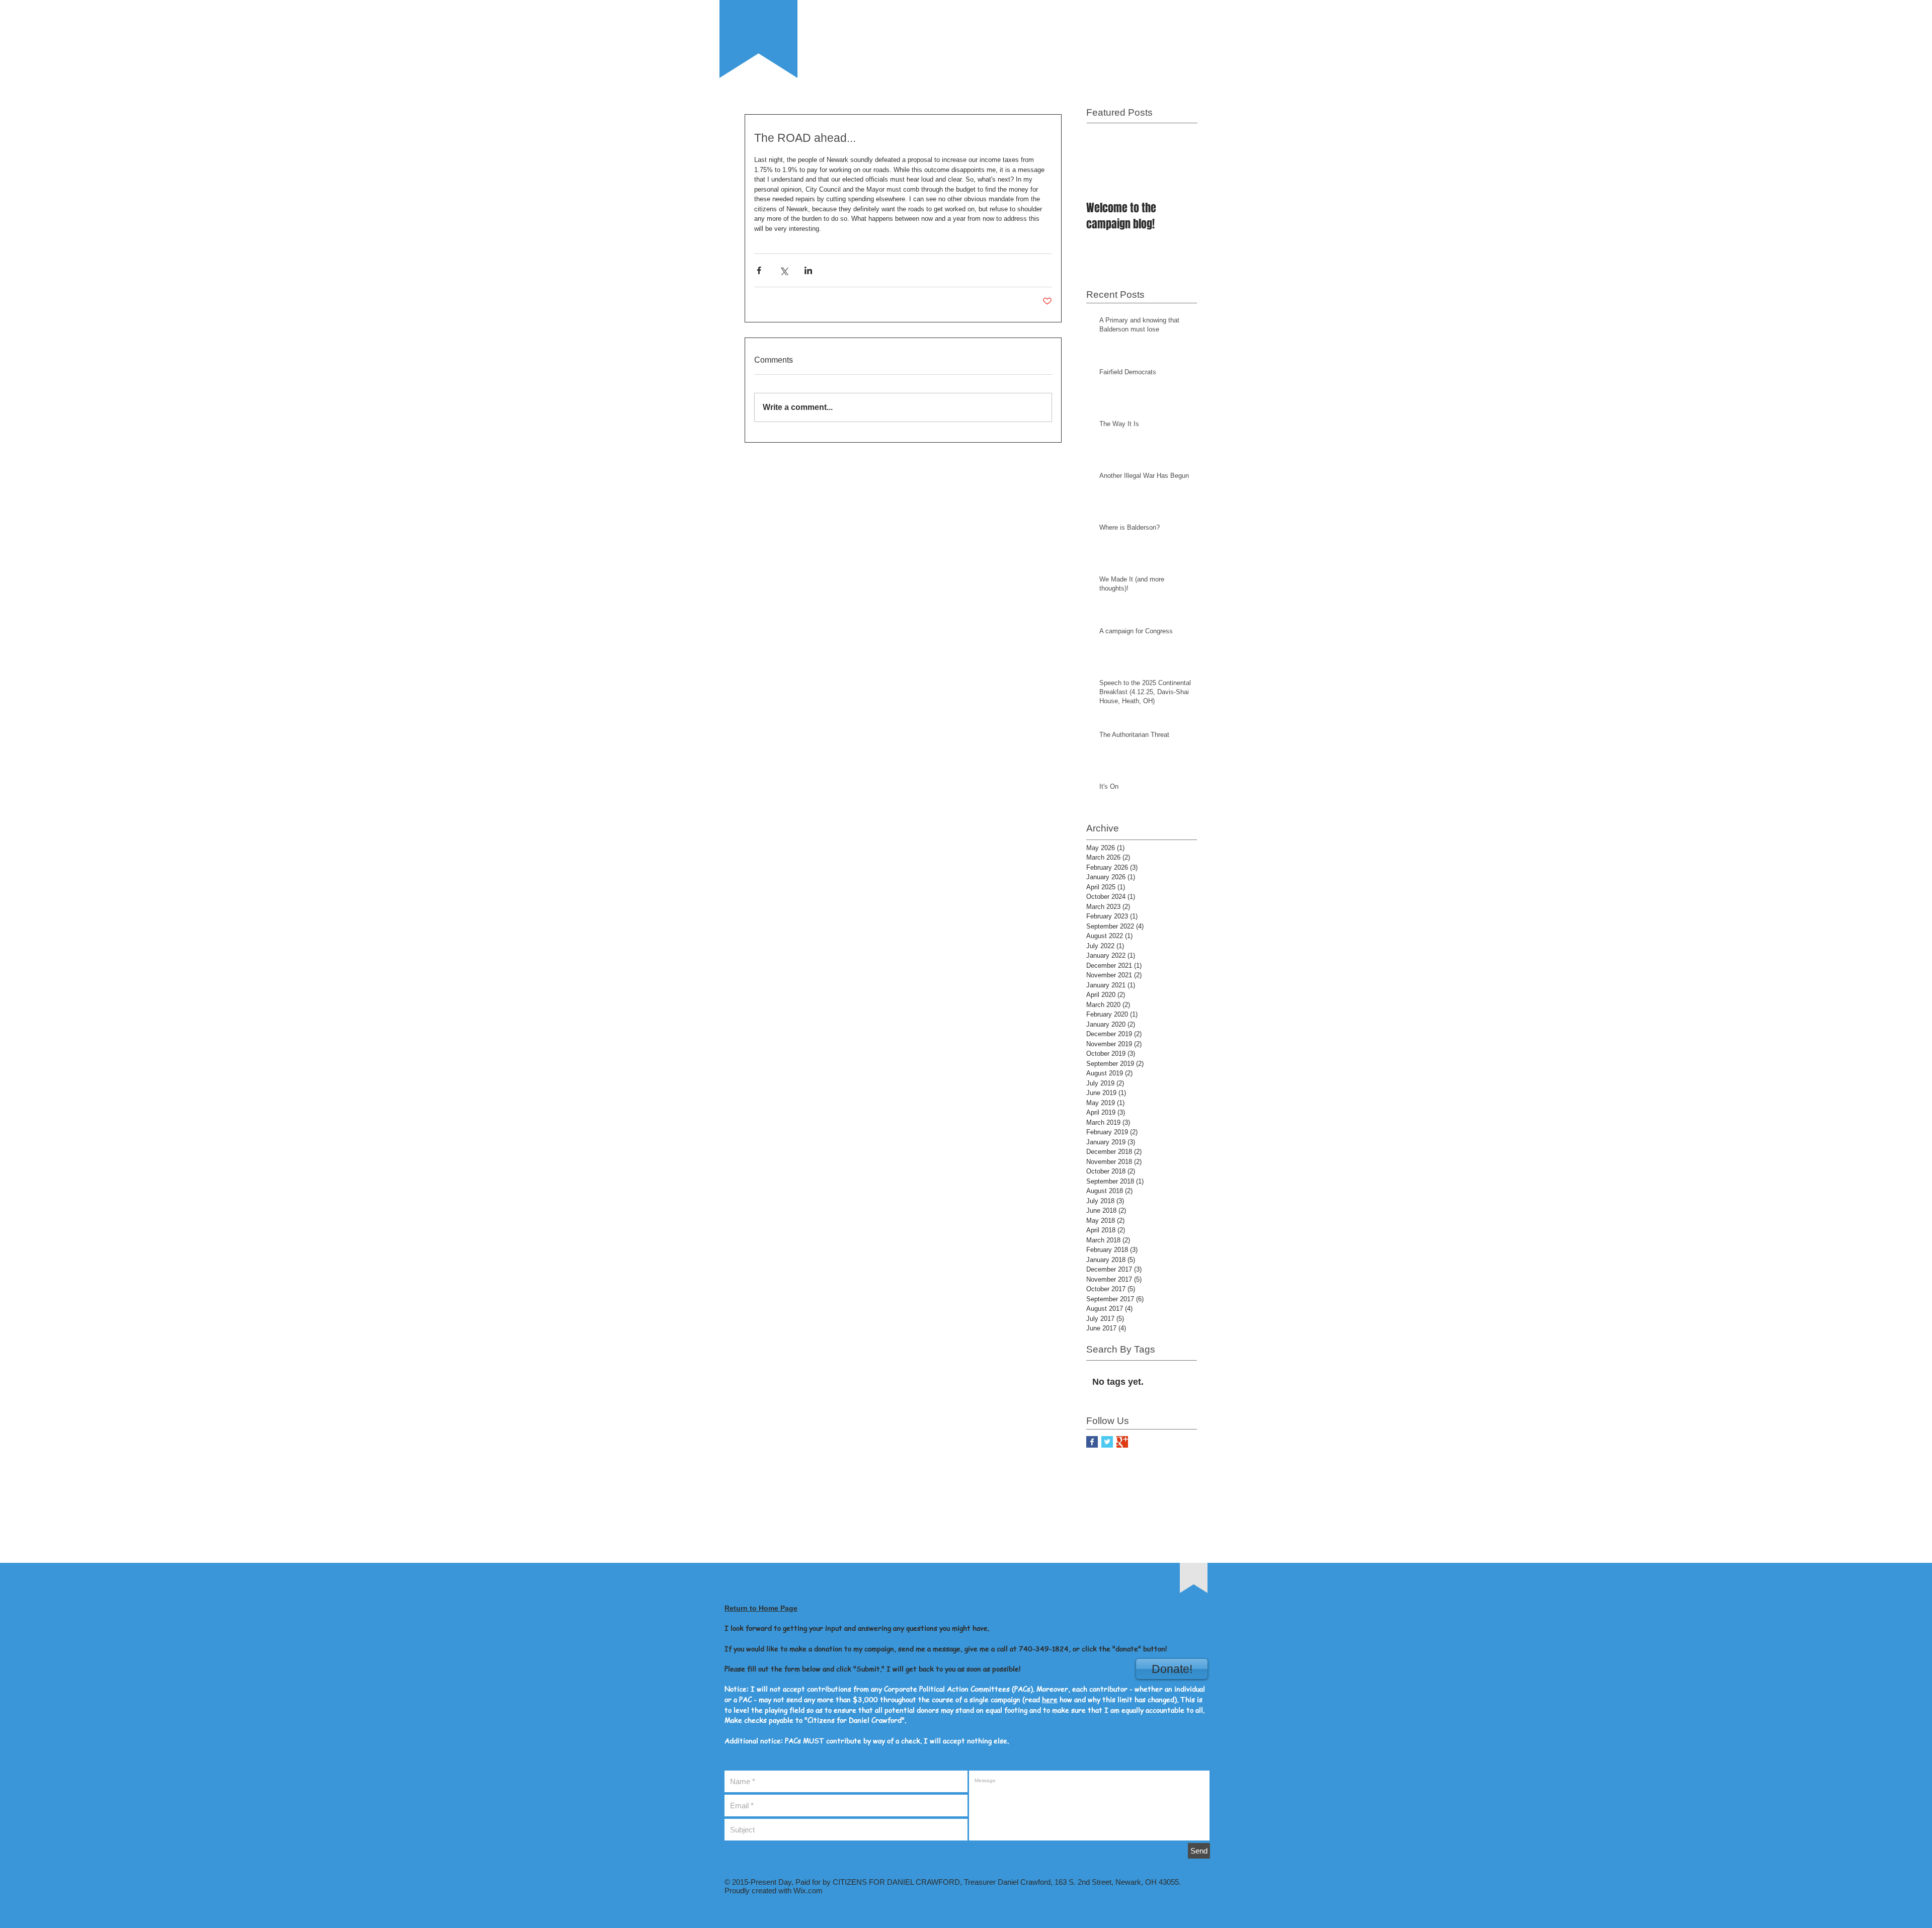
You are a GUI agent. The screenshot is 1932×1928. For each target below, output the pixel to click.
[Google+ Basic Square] (1122, 1442)
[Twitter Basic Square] (1107, 1442)
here (1050, 1699)
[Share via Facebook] (759, 270)
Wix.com (807, 1891)
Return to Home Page (761, 1608)
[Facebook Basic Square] (1092, 1442)
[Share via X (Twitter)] (784, 270)
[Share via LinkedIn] (808, 270)
